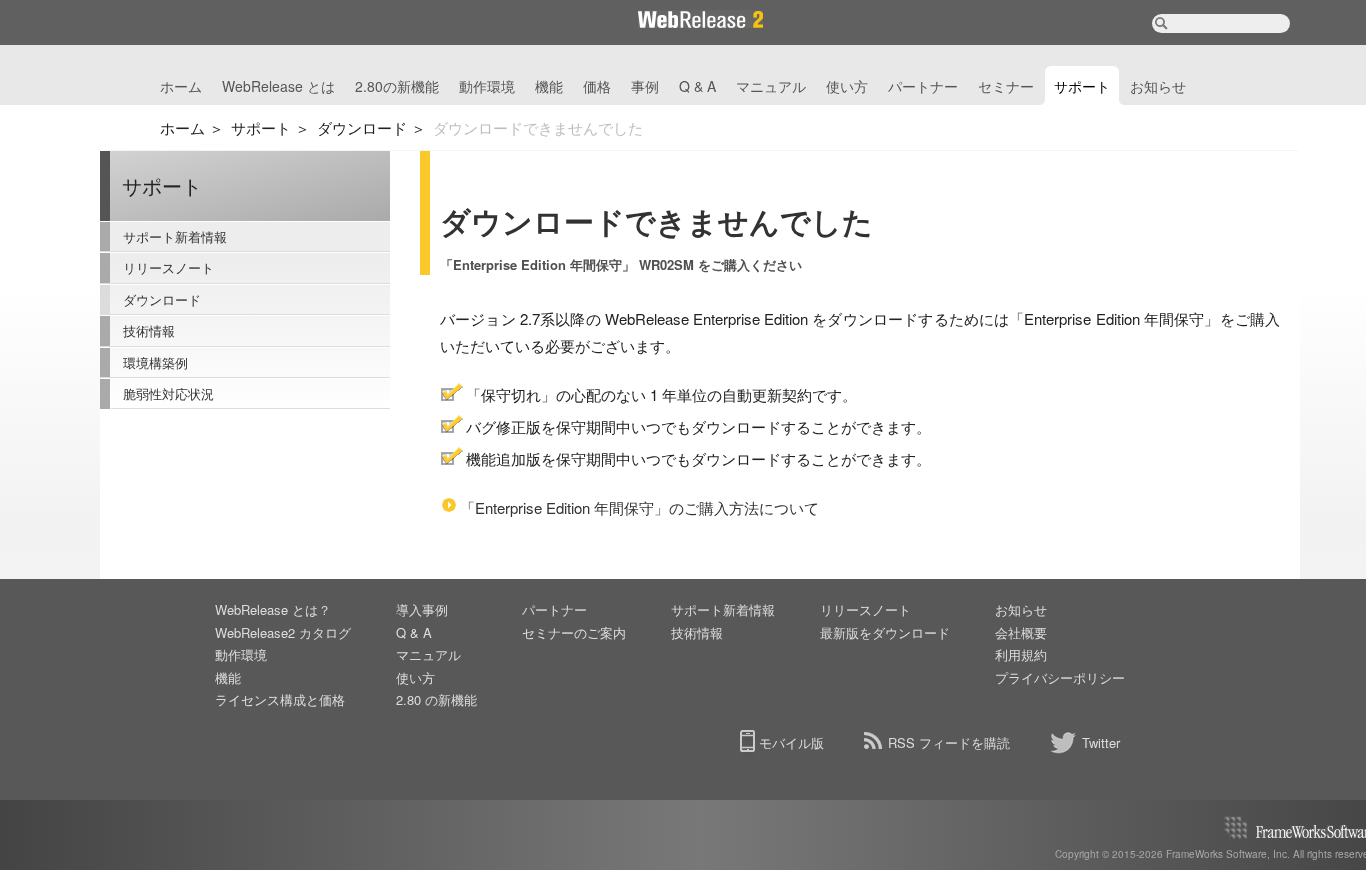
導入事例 (422, 609)
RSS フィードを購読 (949, 742)
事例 (645, 86)
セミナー (1006, 86)
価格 (597, 86)
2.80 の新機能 (436, 699)
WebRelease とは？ (273, 609)
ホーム (181, 86)
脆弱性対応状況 (168, 393)
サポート (1082, 86)
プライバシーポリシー (1060, 677)
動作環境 (487, 86)
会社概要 (1021, 632)
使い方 (847, 86)
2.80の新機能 (397, 86)
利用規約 (1021, 654)
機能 (549, 86)
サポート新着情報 (175, 236)
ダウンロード (362, 127)
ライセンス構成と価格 (280, 699)
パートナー (923, 86)
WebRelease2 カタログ (283, 632)
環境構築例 (155, 362)
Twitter (1101, 742)
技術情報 (149, 330)
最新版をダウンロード (885, 632)
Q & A (697, 86)
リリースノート (168, 267)
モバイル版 (791, 742)
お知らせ (1158, 86)
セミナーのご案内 (574, 632)
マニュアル (771, 86)
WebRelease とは (278, 86)
